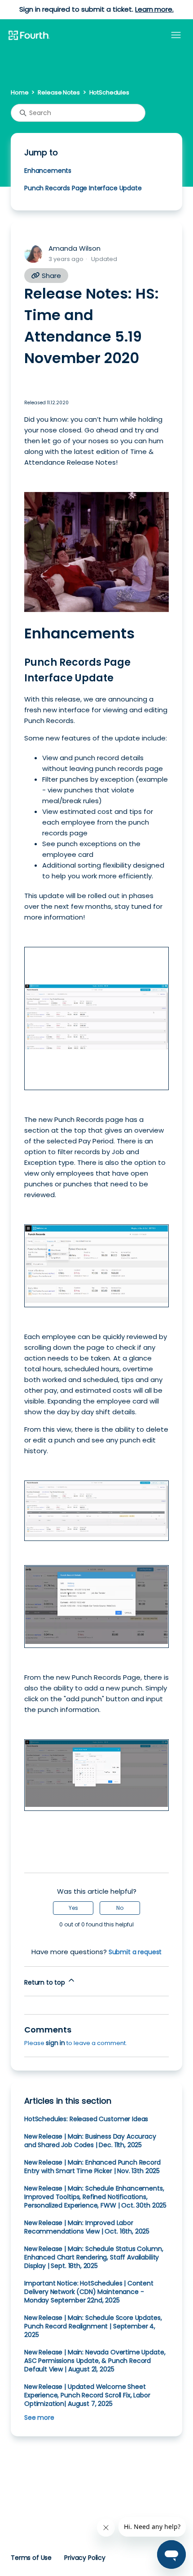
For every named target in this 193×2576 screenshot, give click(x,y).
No (120, 1908)
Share (50, 276)
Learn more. (154, 9)
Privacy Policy (85, 2558)
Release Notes (59, 92)
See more (39, 2418)
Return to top (46, 1982)
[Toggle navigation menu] (176, 35)
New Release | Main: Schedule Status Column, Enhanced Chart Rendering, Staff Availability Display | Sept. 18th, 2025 (94, 2257)
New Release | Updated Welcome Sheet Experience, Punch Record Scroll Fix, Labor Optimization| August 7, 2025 (87, 2395)
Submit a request (135, 1952)
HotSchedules (109, 92)
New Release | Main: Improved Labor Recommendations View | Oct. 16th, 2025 (87, 2227)
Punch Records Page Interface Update (83, 188)
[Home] (29, 36)
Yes (73, 1908)
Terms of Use (31, 2558)
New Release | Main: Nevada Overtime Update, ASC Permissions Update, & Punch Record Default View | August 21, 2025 (95, 2361)
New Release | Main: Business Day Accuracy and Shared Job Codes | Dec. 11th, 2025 (90, 2141)
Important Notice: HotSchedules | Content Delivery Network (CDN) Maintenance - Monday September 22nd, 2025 (89, 2292)
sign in (55, 2043)
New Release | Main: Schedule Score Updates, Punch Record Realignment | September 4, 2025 (93, 2326)
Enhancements (48, 171)
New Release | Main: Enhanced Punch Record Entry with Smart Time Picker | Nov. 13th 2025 (92, 2167)
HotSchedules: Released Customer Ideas (86, 2119)
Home (20, 92)
